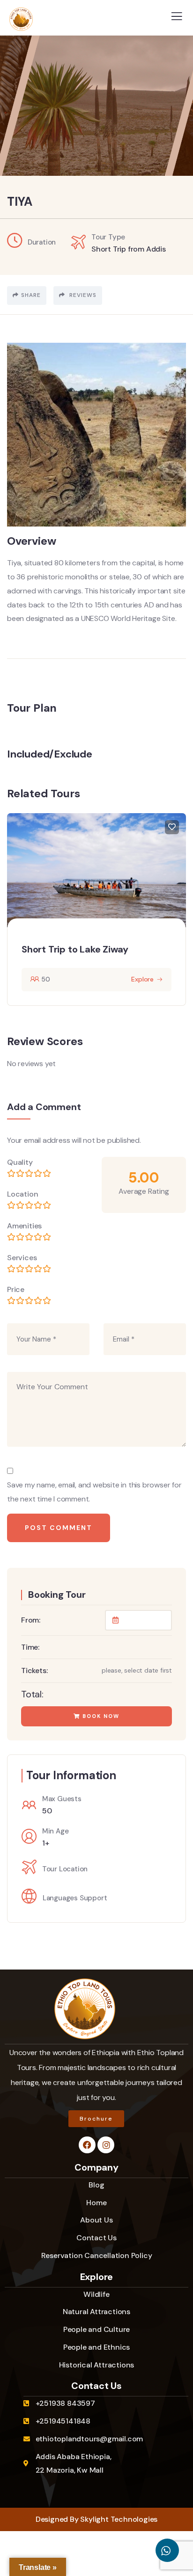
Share (31, 295)
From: (31, 1620)
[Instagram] (106, 2145)
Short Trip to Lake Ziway (75, 949)
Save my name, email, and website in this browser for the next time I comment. (94, 1492)
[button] (181, 914)
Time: (30, 1647)
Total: (32, 1694)
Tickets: (34, 1670)
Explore (142, 979)
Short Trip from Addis (129, 249)
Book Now (100, 1716)
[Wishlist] (172, 827)
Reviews (82, 295)
